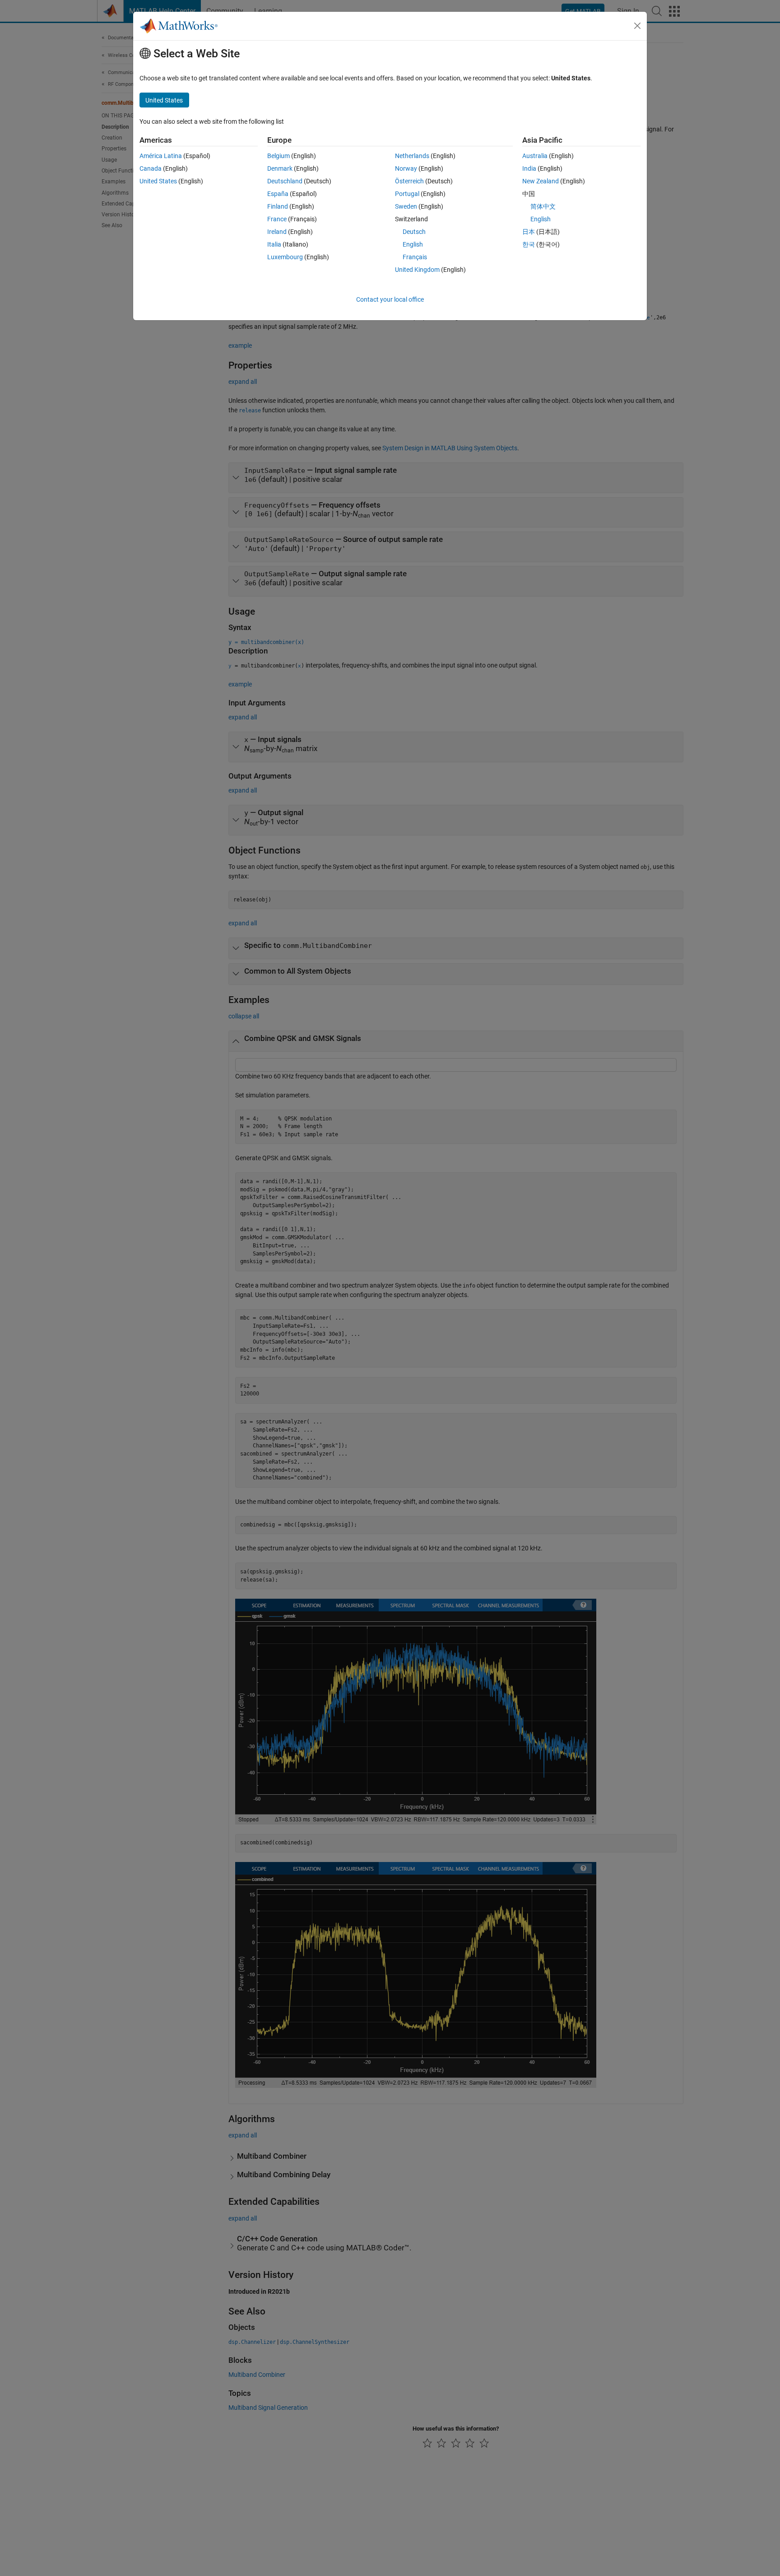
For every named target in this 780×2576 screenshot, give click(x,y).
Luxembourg (285, 257)
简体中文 (543, 206)
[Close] (637, 26)
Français (415, 257)
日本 (529, 232)
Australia (535, 156)
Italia (274, 244)
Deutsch (414, 232)
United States (158, 181)
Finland (278, 206)
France (277, 219)
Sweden (406, 206)
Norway (406, 168)
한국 (529, 244)
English (413, 244)
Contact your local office (390, 299)
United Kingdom (417, 270)
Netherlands (412, 156)
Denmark (280, 168)
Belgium (279, 156)
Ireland (277, 232)
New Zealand (541, 181)
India (529, 168)
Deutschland (285, 181)
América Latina (161, 156)
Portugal (407, 194)
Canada (151, 168)
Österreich (409, 181)
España (278, 194)
